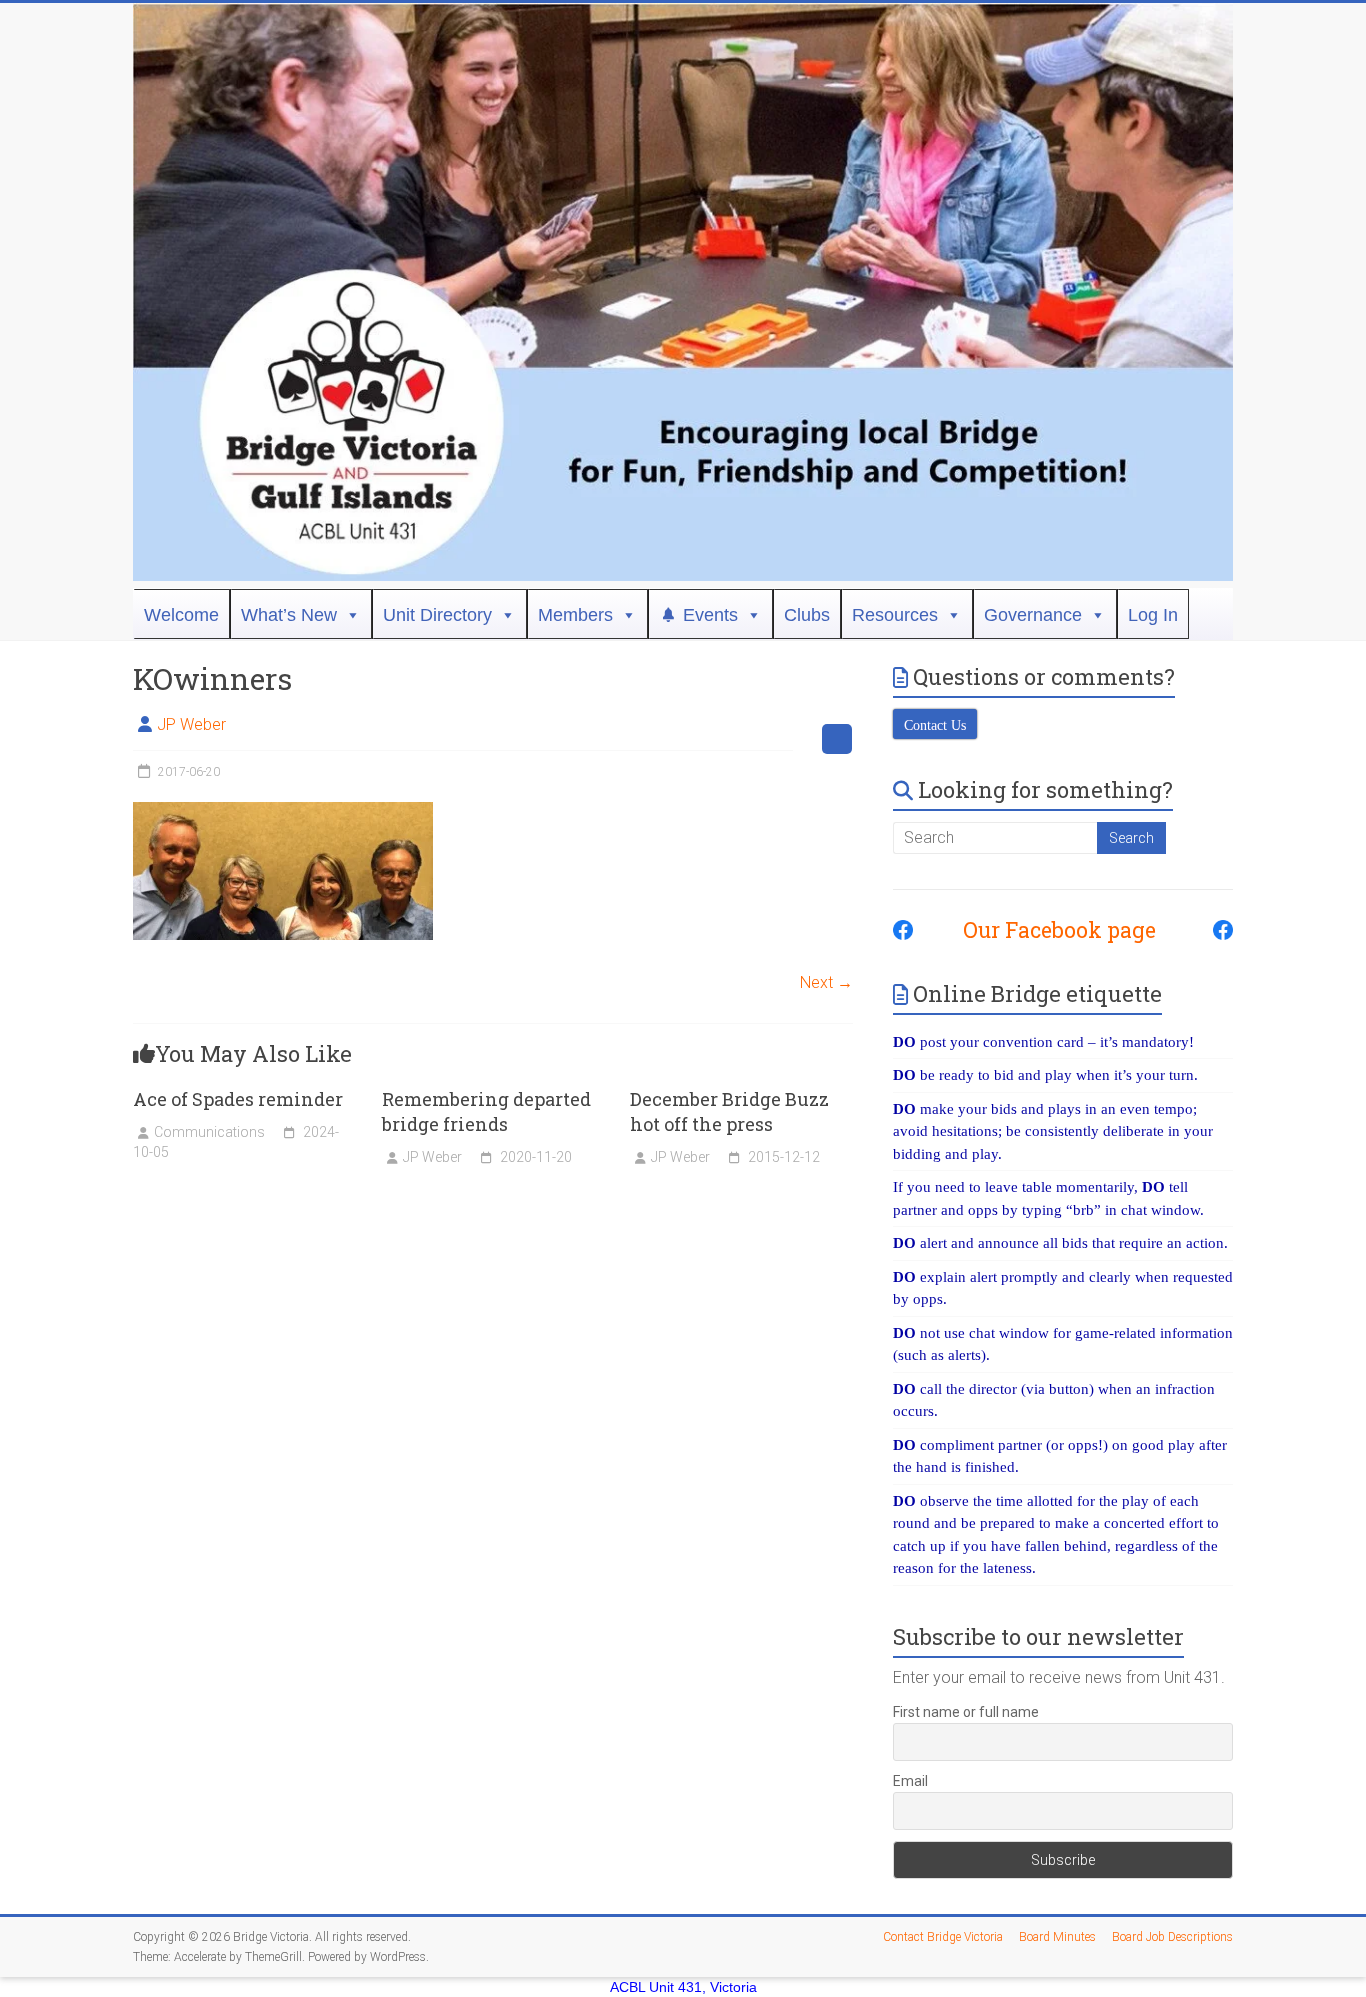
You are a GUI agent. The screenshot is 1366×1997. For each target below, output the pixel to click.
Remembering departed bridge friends (486, 1111)
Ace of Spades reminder (238, 1099)
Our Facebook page (1049, 930)
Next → (826, 982)
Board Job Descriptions (1172, 1937)
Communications (209, 1132)
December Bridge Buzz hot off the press (729, 1111)
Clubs (807, 615)
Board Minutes (1057, 1937)
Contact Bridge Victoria (943, 1937)
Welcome (181, 615)
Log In (1153, 615)
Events (710, 615)
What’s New (289, 615)
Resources (895, 615)
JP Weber (191, 724)
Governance (1033, 615)
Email (910, 1781)
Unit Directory (437, 615)
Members (575, 615)
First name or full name (966, 1712)
